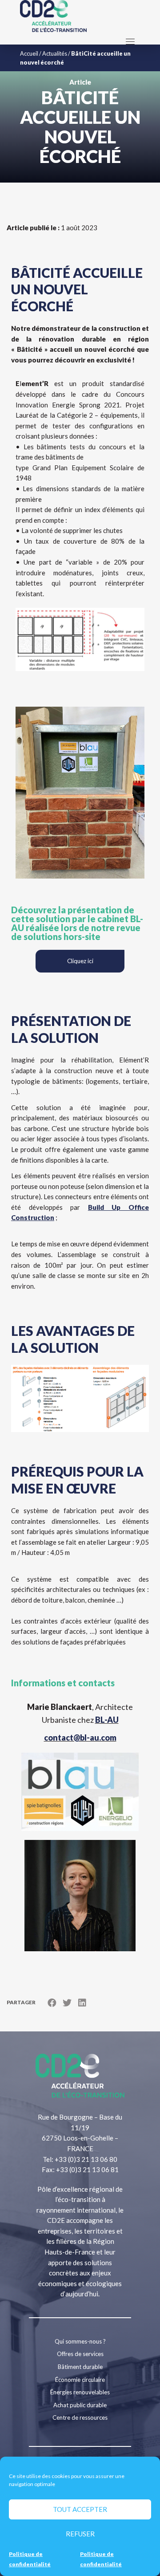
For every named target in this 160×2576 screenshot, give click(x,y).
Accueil (29, 53)
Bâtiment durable (80, 2367)
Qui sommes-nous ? (80, 2341)
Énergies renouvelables (80, 2392)
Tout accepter (80, 2509)
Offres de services (80, 2354)
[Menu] (130, 41)
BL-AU (107, 1720)
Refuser (80, 2534)
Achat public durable (80, 2405)
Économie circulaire (80, 2380)
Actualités (55, 53)
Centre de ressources (80, 2417)
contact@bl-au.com (80, 1738)
